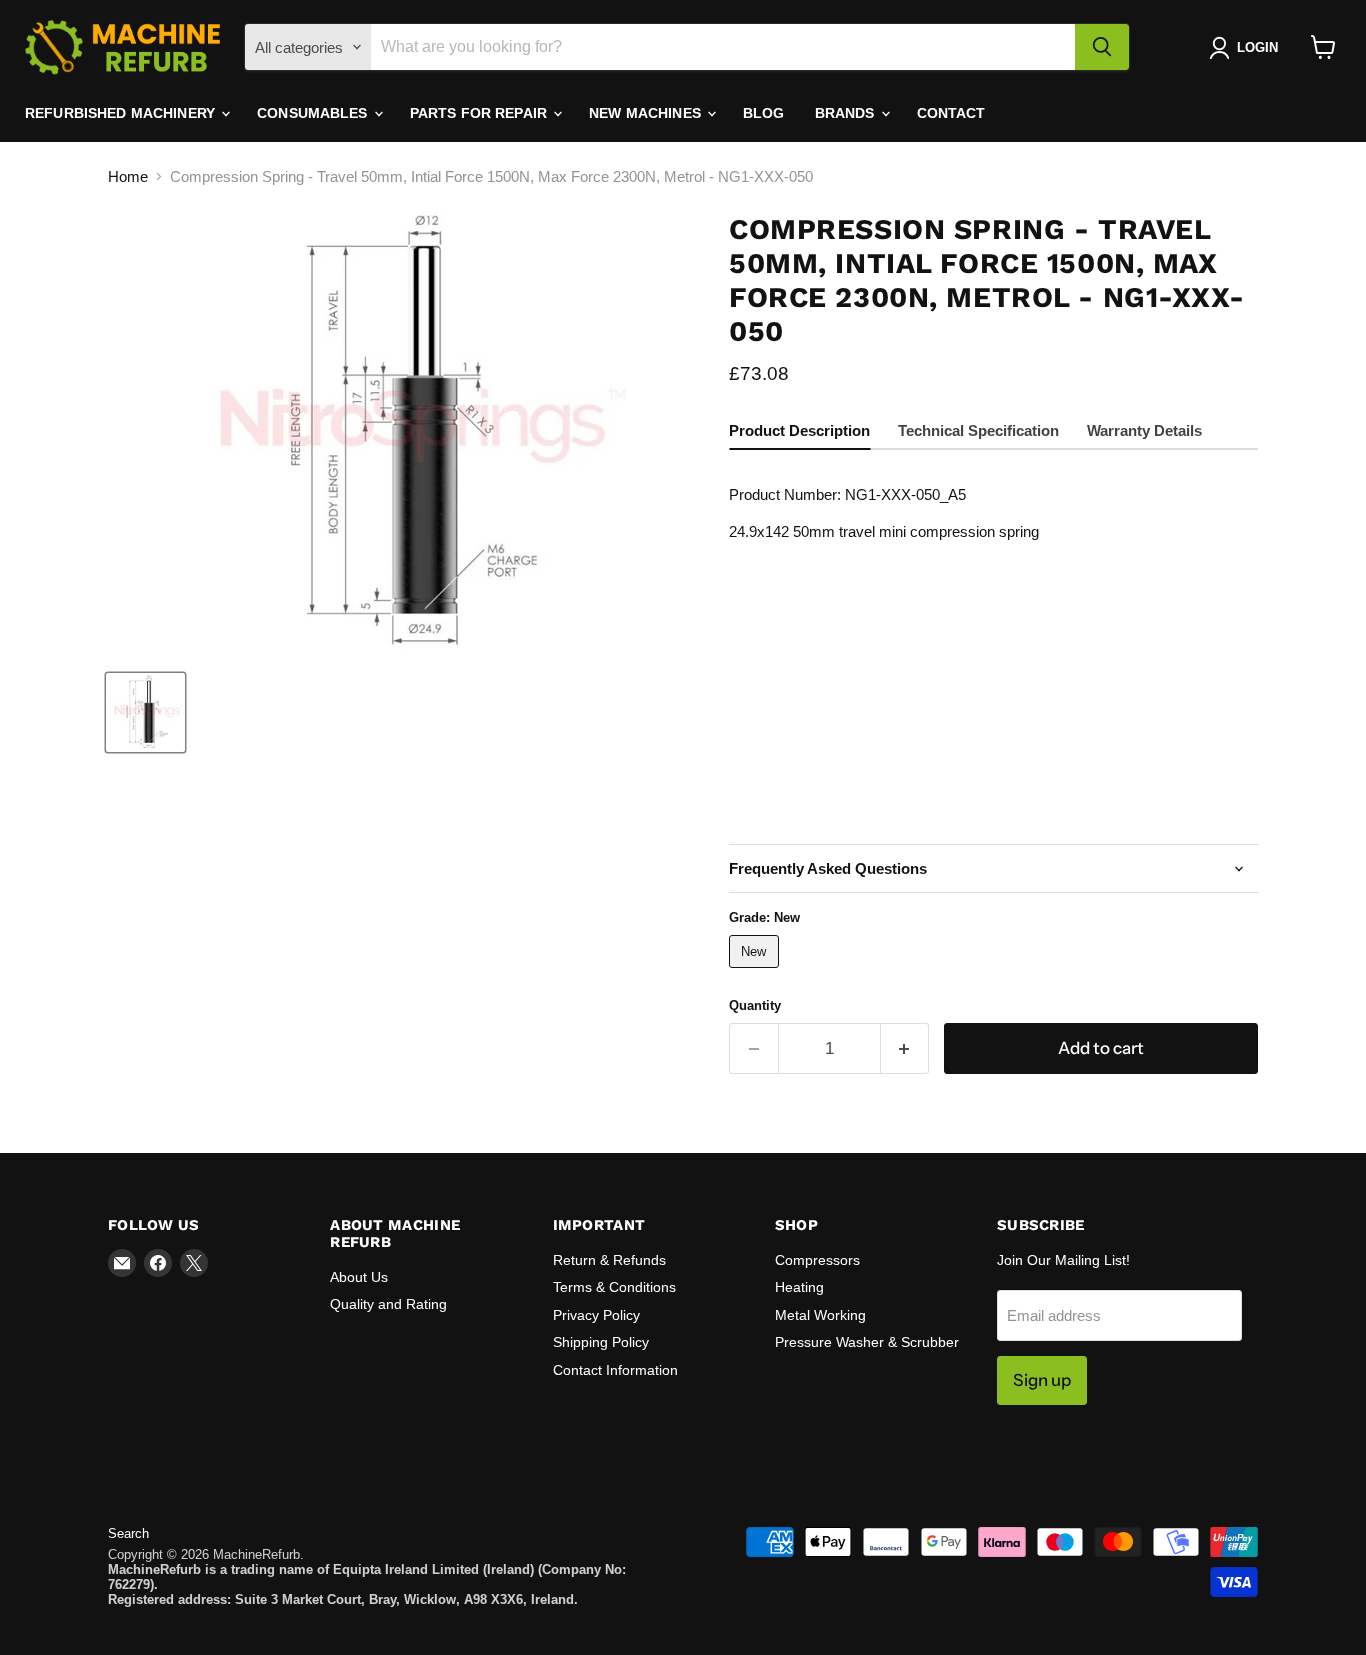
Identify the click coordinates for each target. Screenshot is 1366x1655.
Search (128, 1533)
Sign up (1042, 1380)
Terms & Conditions (614, 1287)
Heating (799, 1287)
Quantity (755, 1005)
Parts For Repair (480, 113)
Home (128, 176)
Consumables (314, 113)
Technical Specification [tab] (978, 430)
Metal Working (820, 1315)
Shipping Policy (601, 1342)
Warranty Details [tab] (1144, 430)
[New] (756, 972)
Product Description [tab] (799, 430)
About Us (359, 1277)
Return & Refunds (609, 1260)
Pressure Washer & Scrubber (867, 1342)
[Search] (1102, 47)
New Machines (647, 113)
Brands (847, 113)
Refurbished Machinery (122, 113)
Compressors (817, 1260)
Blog (764, 113)
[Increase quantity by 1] (905, 1048)
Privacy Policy (596, 1315)
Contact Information (615, 1370)
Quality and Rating (388, 1304)
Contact (951, 113)
